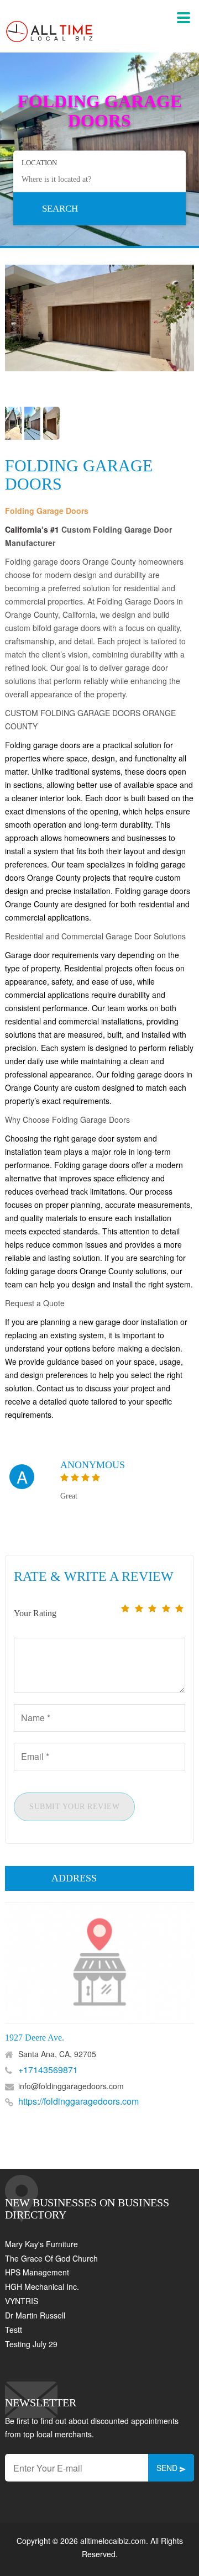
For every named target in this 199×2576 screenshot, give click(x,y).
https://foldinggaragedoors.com (78, 2101)
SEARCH (60, 208)
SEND (168, 2468)
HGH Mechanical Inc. (42, 2286)
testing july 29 (31, 2344)
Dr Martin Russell (35, 2315)
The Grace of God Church (51, 2258)
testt (14, 2330)
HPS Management (37, 2272)
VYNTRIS (22, 2301)
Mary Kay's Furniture (41, 2244)
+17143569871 (48, 2070)
